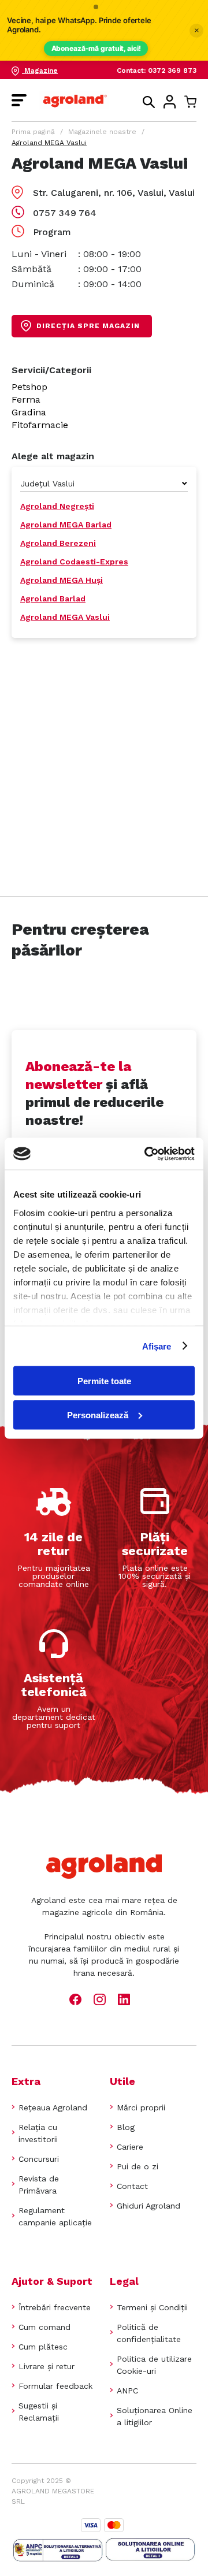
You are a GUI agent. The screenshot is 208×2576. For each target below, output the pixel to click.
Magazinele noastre (102, 132)
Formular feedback (55, 2386)
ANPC (127, 2391)
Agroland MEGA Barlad (66, 525)
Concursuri (39, 2159)
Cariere (130, 2147)
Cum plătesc (43, 2347)
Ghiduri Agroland (148, 2206)
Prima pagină (33, 132)
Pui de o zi (138, 2166)
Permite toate (104, 1381)
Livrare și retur (47, 2366)
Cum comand (44, 2327)
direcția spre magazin (88, 326)
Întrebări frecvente (55, 2307)
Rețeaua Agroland (53, 2107)
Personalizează (98, 1415)
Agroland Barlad (53, 599)
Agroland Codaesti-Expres (74, 562)
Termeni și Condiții (152, 2307)
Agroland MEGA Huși (62, 580)
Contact (132, 2186)
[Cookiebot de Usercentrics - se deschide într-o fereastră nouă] (147, 1154)
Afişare (157, 1346)
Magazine (40, 70)
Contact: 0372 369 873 (157, 70)
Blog (126, 2127)
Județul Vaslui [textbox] (47, 484)
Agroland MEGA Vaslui (65, 617)
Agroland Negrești (57, 506)
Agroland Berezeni (58, 543)
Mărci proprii (141, 2107)
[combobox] (104, 484)
